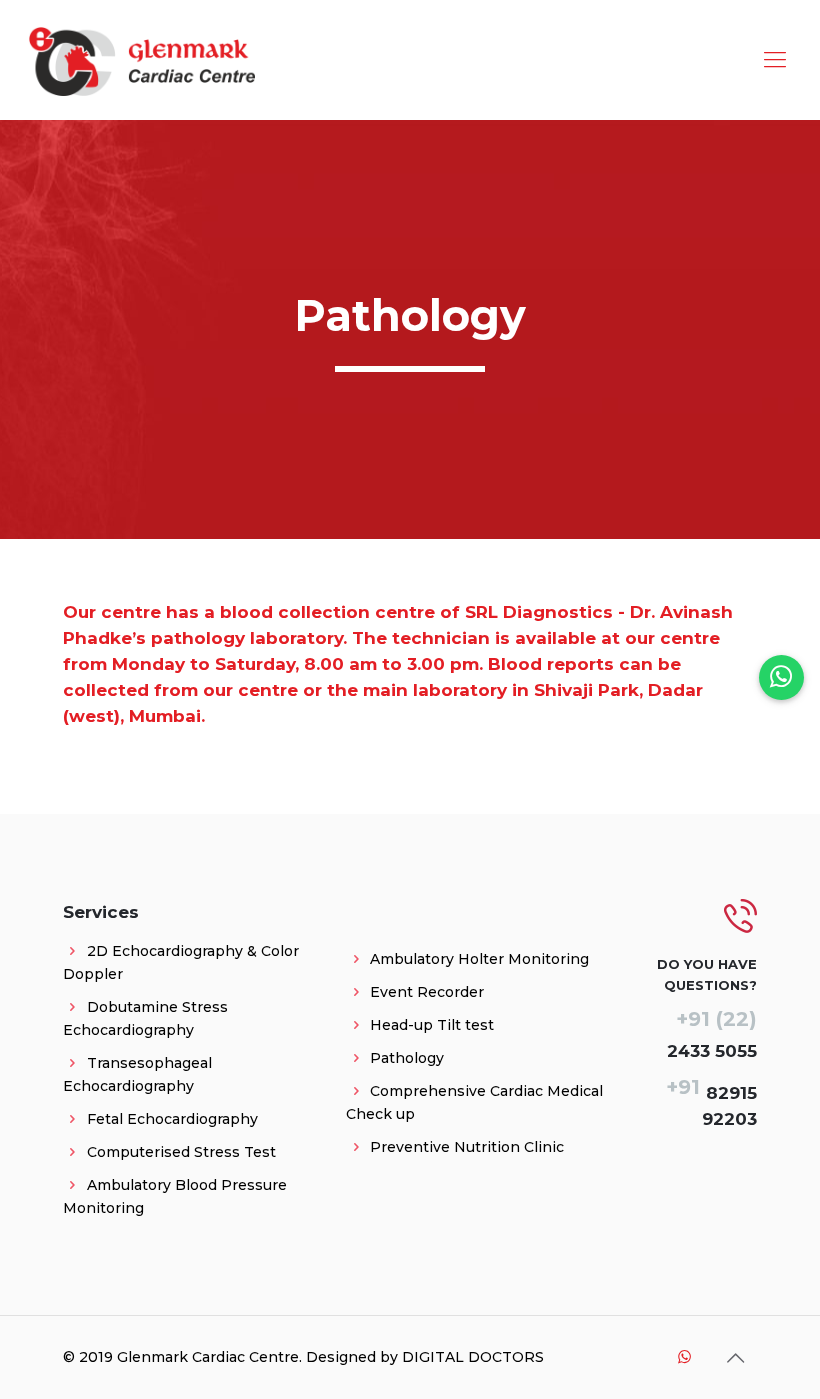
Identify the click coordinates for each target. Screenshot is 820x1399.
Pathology (407, 1058)
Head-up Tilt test (432, 1025)
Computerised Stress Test (181, 1152)
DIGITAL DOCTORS (473, 1357)
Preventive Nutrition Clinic (467, 1147)
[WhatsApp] (684, 1356)
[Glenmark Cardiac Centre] (141, 60)
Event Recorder (427, 992)
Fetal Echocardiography (172, 1119)
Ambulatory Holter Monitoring (479, 959)
